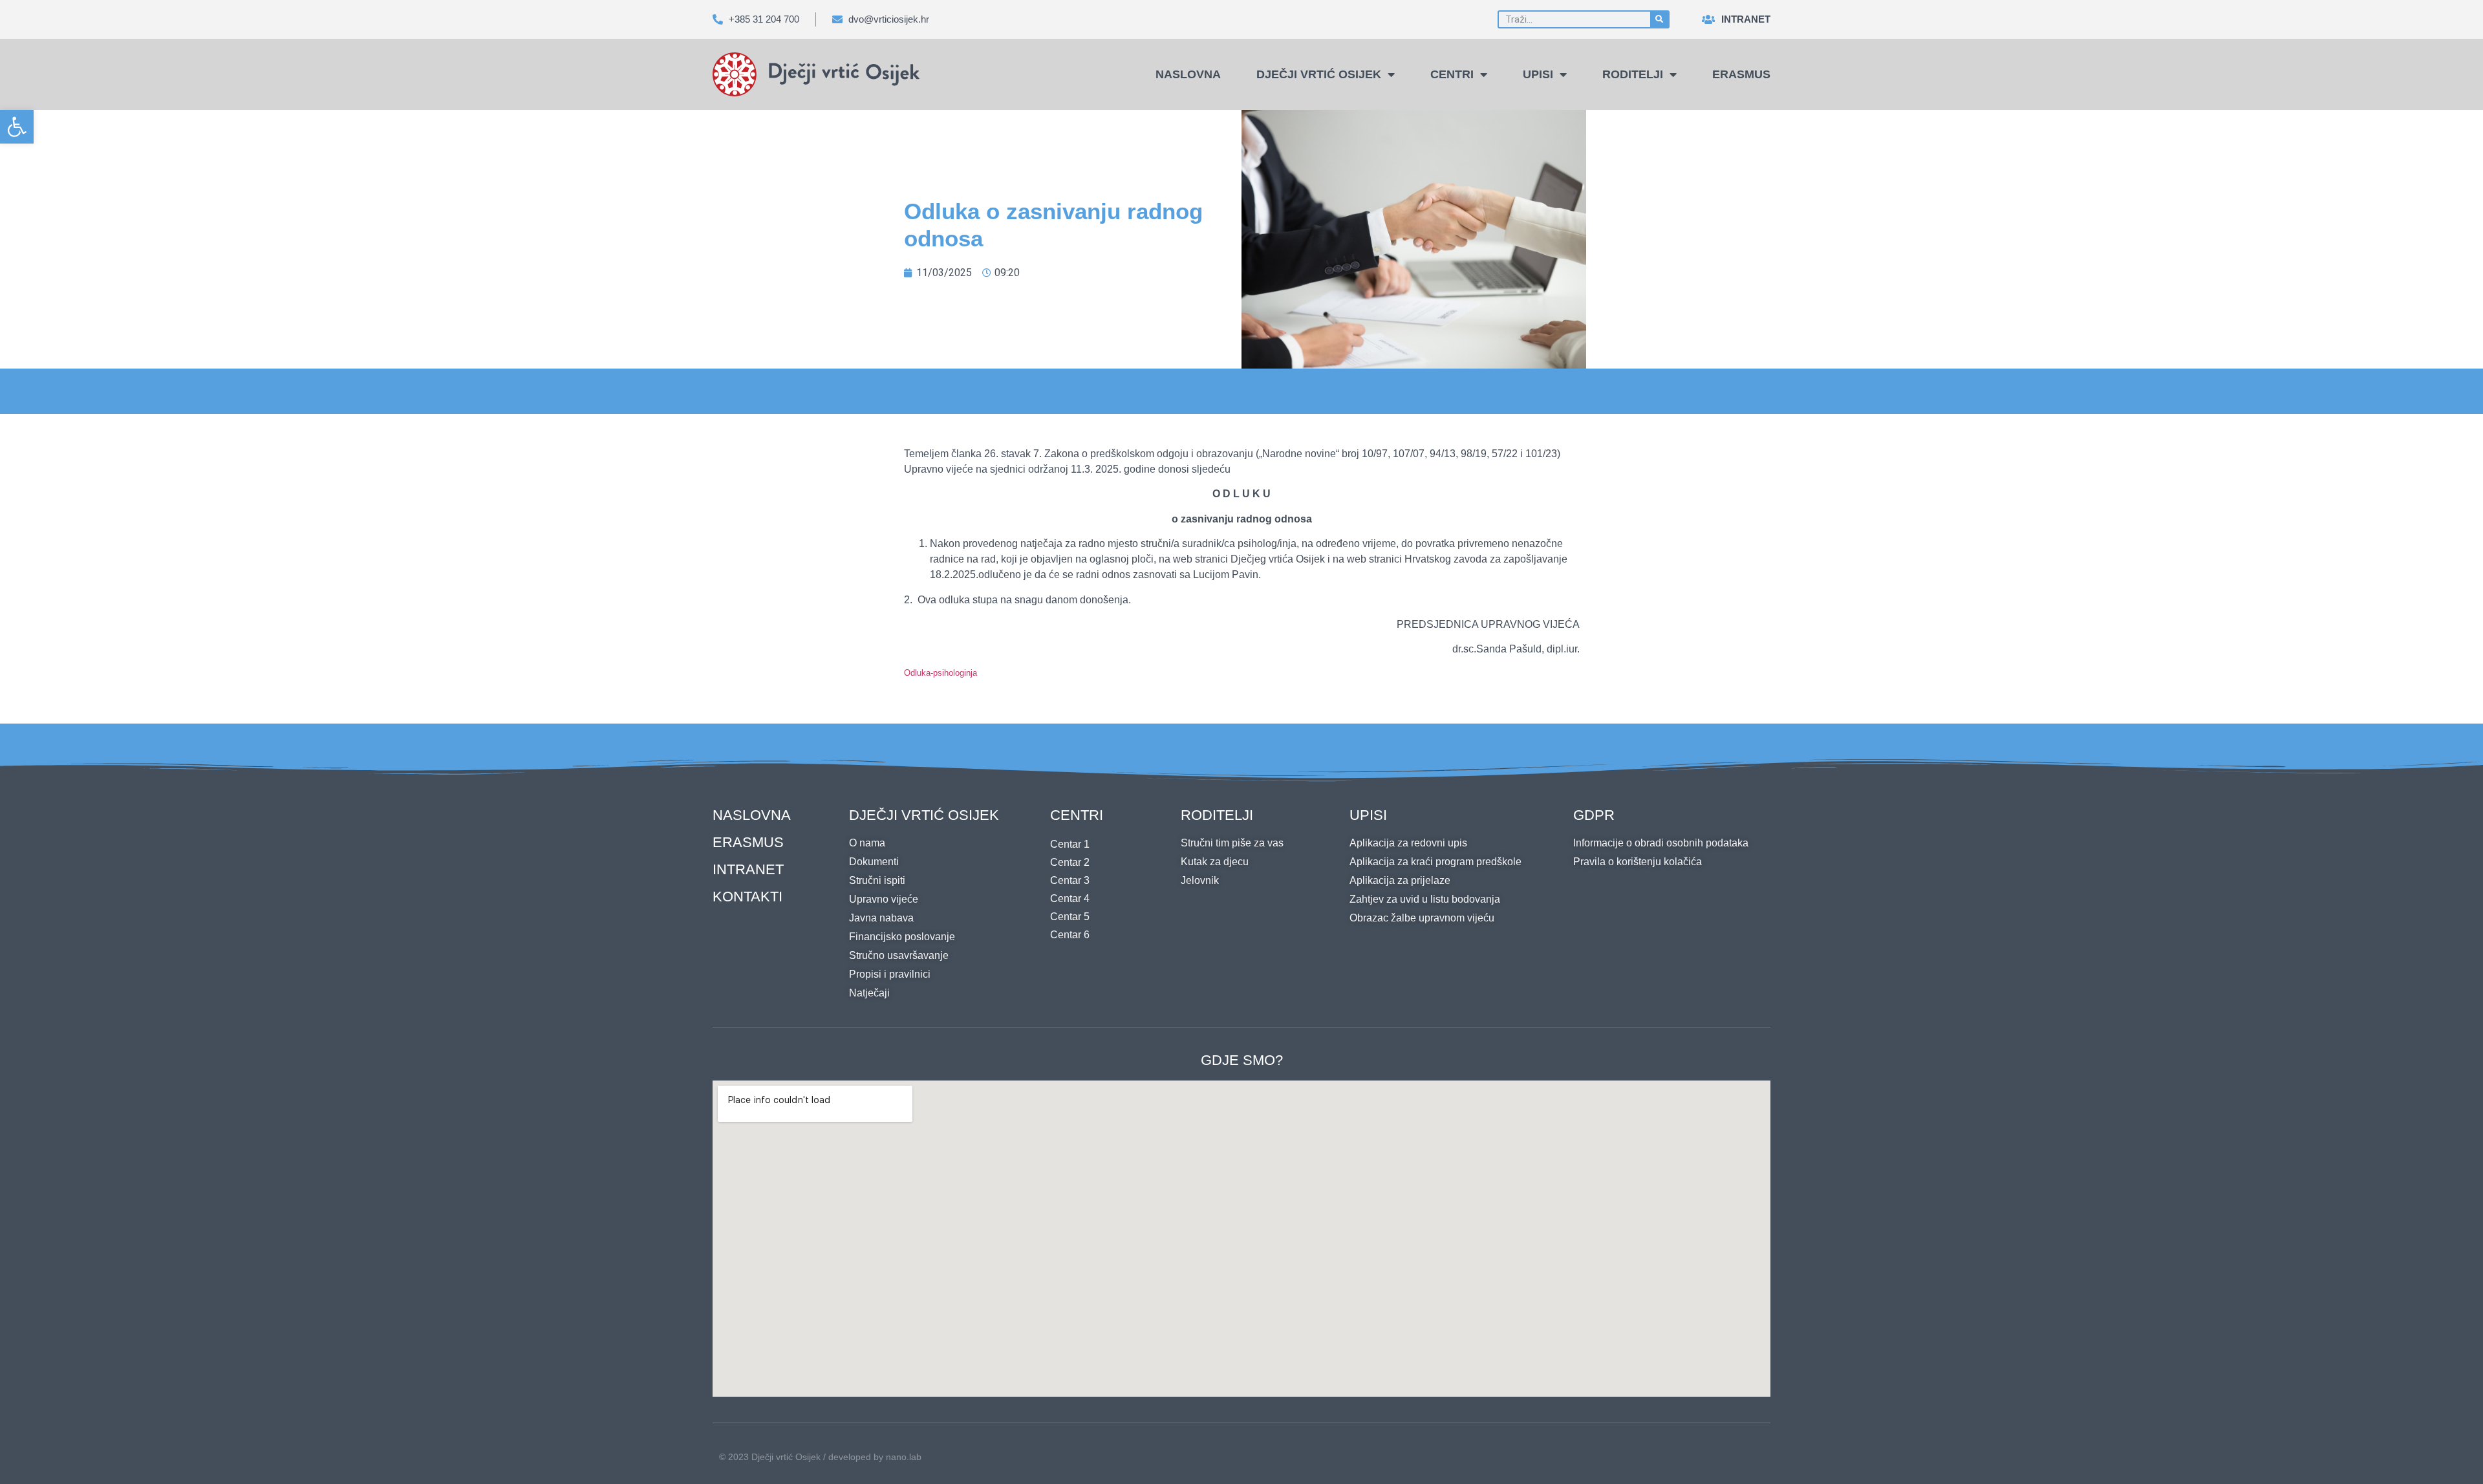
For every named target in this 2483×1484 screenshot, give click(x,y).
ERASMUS (748, 842)
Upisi (1538, 74)
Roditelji (1633, 74)
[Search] (1659, 19)
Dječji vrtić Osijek (1319, 74)
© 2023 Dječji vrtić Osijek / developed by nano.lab (820, 1457)
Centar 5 (1070, 917)
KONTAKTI (747, 897)
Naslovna (1188, 74)
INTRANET (748, 869)
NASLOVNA (752, 815)
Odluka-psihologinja (941, 673)
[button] (17, 127)
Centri (1452, 74)
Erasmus (1741, 74)
